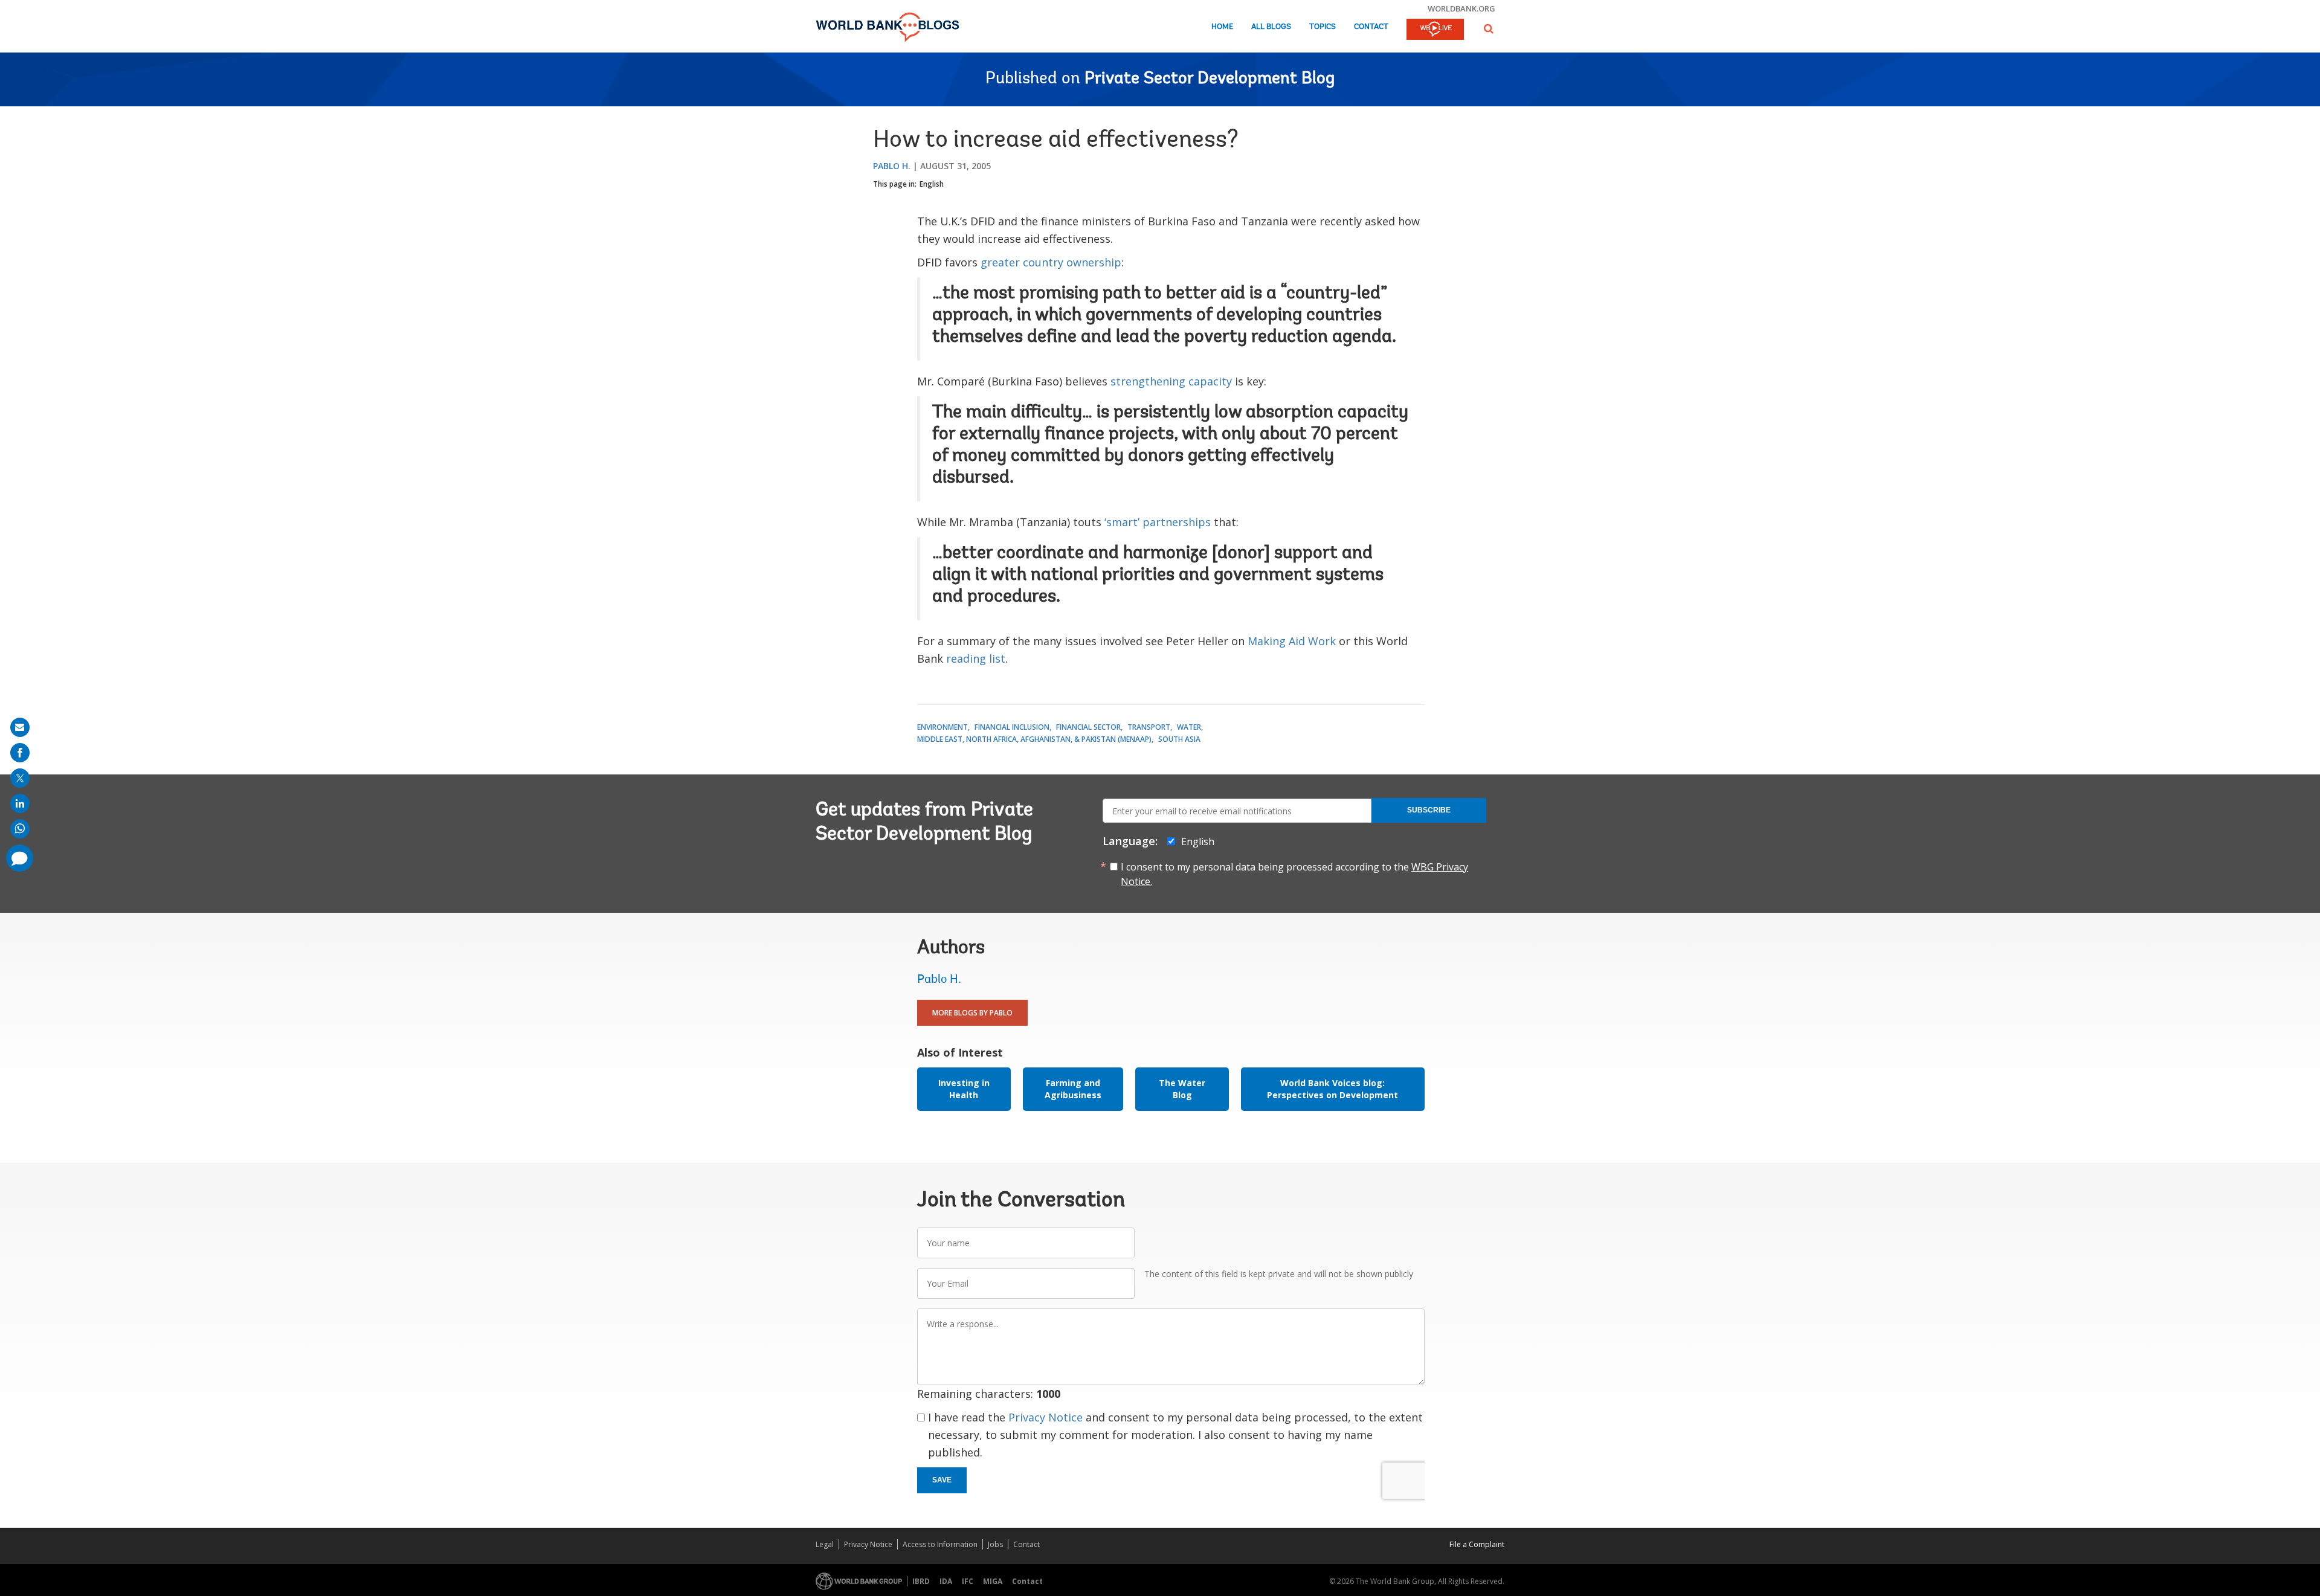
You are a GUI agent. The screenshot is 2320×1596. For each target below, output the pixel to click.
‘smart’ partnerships (1158, 522)
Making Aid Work (1292, 641)
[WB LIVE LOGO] (1435, 30)
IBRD (921, 1581)
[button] (1489, 29)
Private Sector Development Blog (1210, 79)
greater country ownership (1051, 262)
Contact (1371, 27)
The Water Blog (1182, 1089)
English (932, 184)
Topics (1323, 27)
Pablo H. (892, 166)
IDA (946, 1581)
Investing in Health (964, 1089)
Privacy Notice (1046, 1417)
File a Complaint (1477, 1544)
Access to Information (940, 1544)
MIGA (993, 1581)
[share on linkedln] (20, 803)
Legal (825, 1544)
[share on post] (20, 778)
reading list (976, 658)
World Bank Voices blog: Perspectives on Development (1332, 1089)
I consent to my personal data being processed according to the (1294, 874)
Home (1222, 27)
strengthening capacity (1171, 381)
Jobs (995, 1544)
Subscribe (1429, 810)
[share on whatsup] (20, 829)
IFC (968, 1581)
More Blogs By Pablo (972, 1013)
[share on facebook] (20, 753)
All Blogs (1271, 27)
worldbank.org (1461, 8)
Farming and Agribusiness (1073, 1089)
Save (942, 1480)
